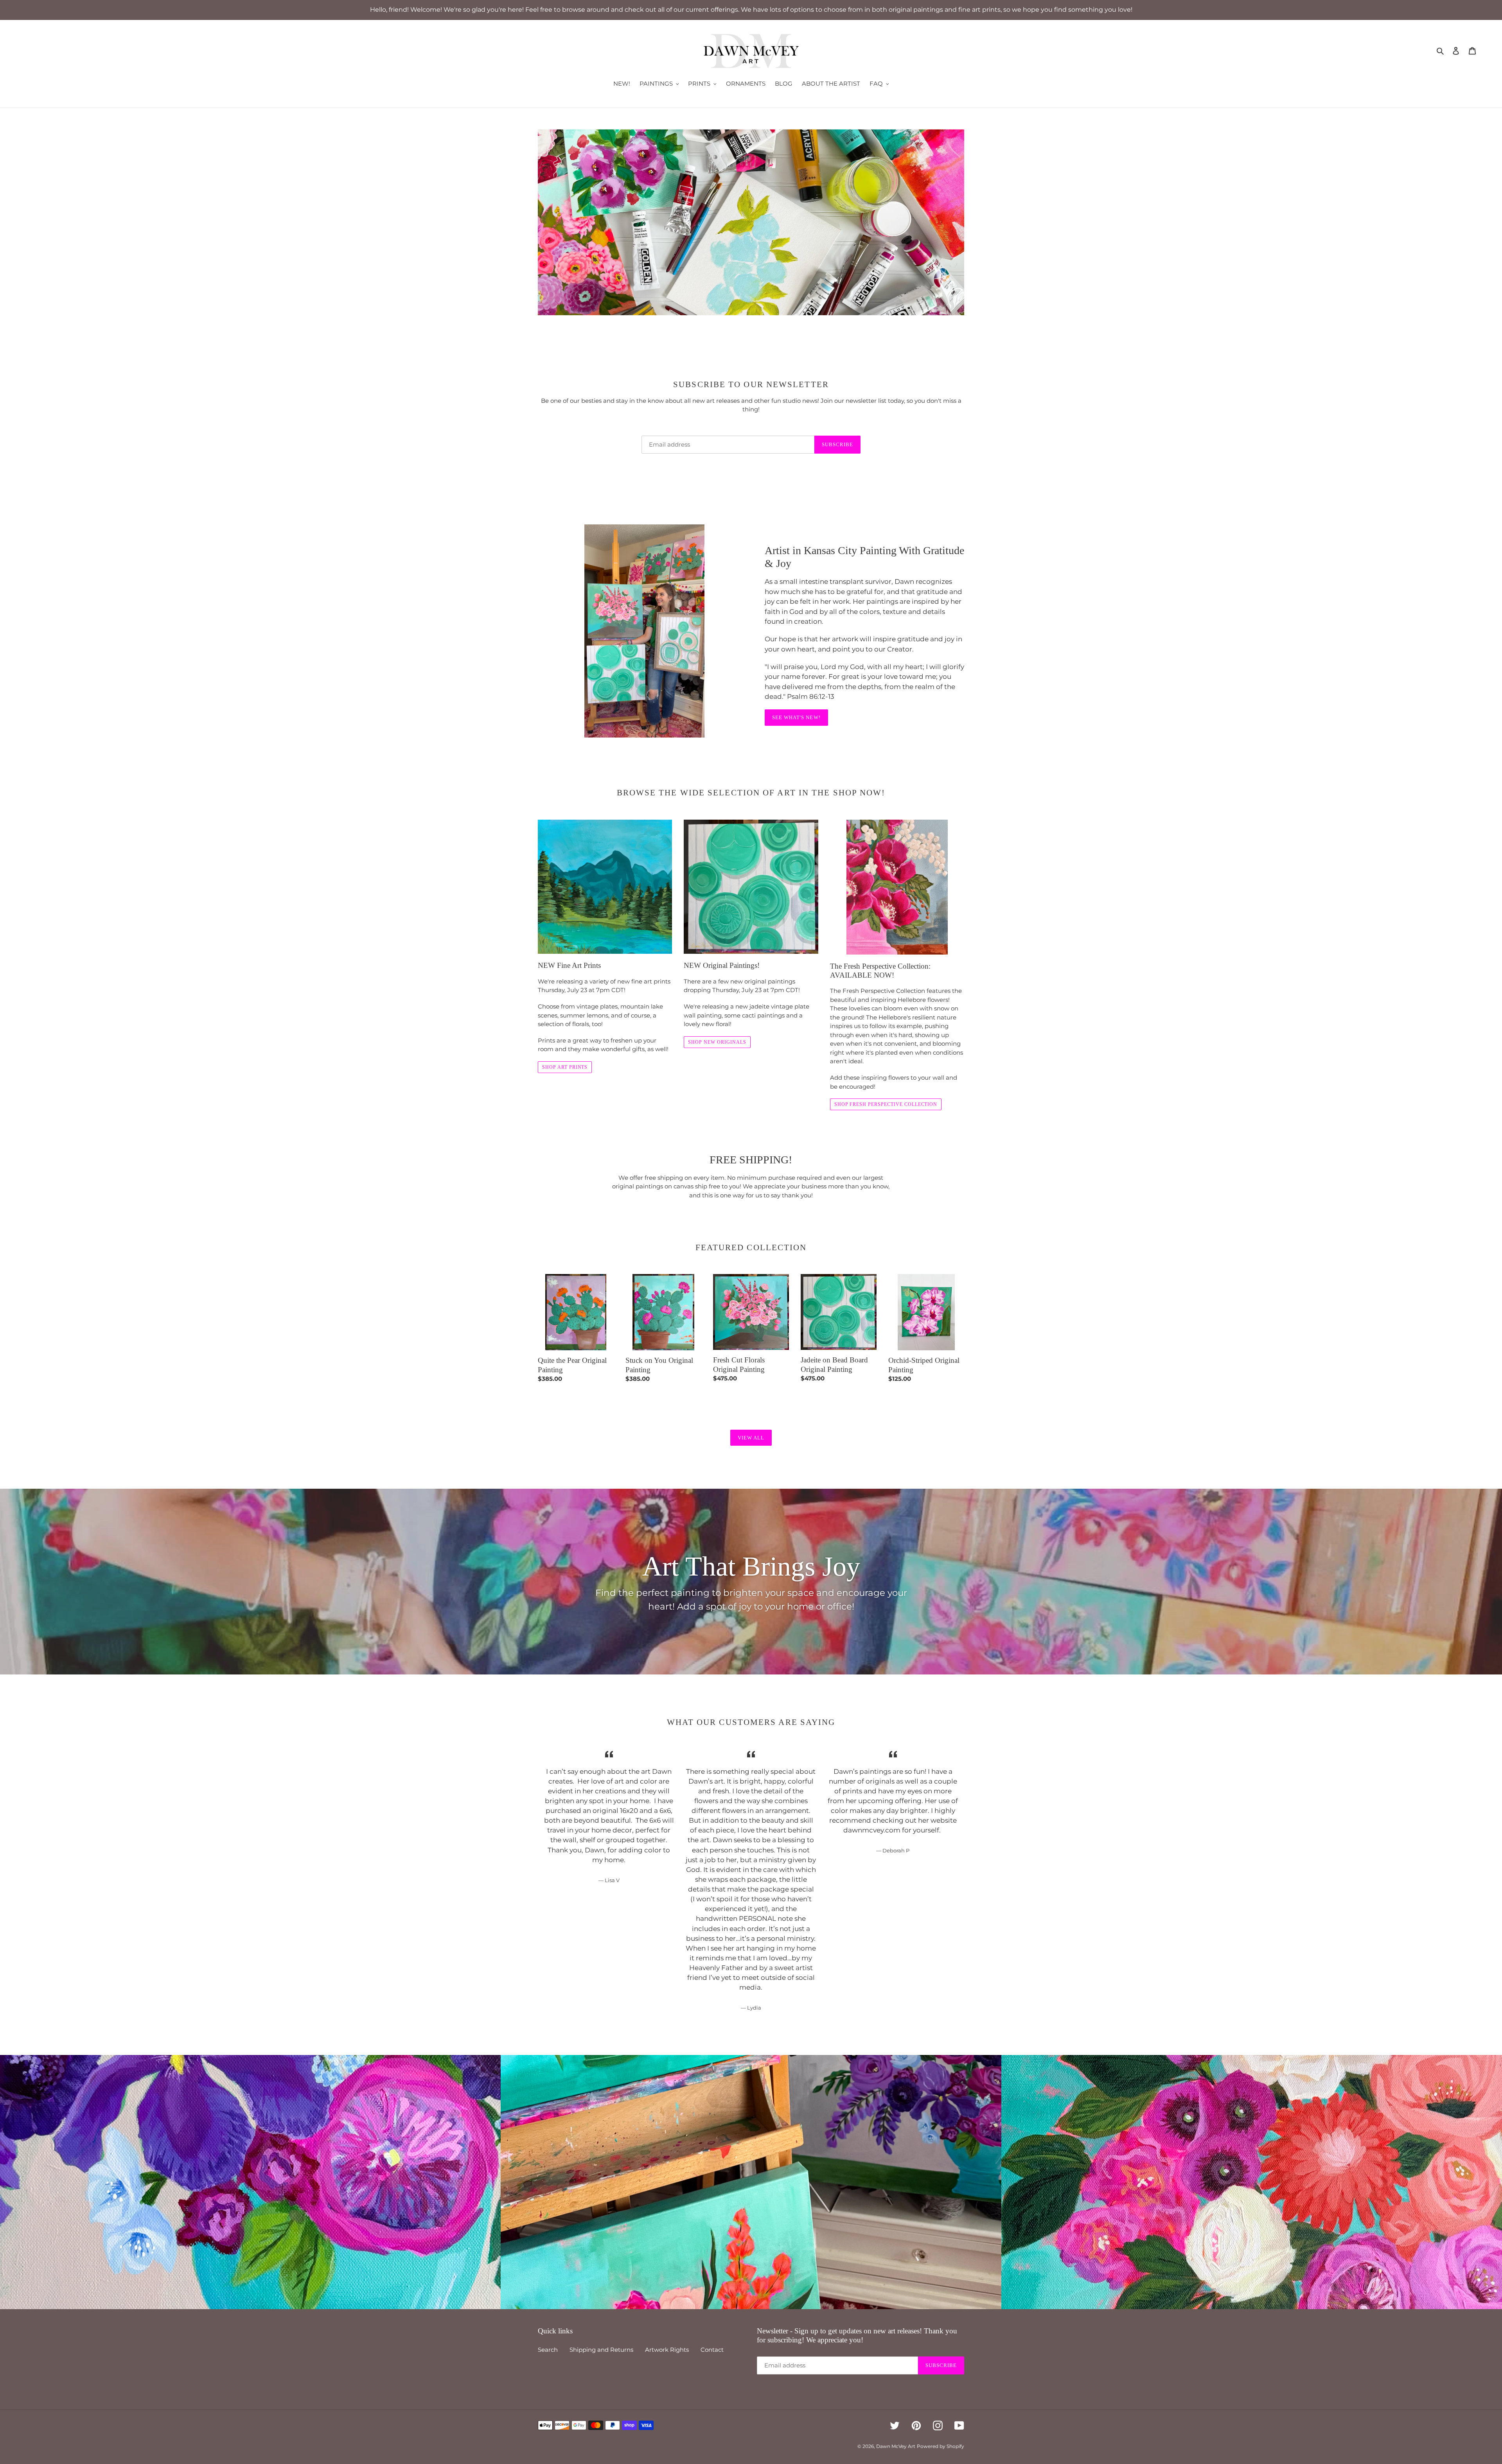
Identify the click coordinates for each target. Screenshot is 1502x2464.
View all (751, 1438)
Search (548, 2350)
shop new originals (717, 1042)
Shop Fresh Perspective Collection (886, 1104)
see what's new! (796, 717)
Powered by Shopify (941, 2446)
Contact (712, 2350)
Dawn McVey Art (896, 2446)
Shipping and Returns (601, 2350)
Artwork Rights (667, 2350)
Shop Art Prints (565, 1067)
